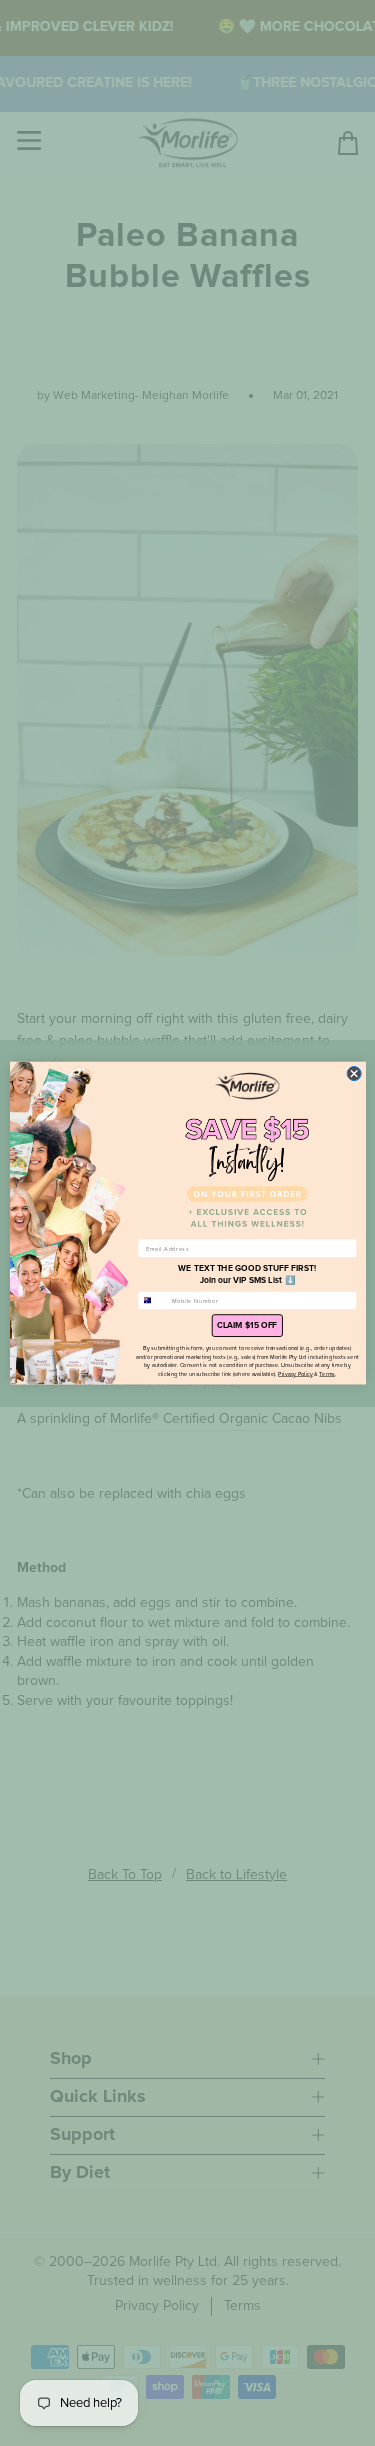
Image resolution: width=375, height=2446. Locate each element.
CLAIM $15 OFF (247, 1325)
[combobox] (152, 1300)
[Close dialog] (354, 1073)
